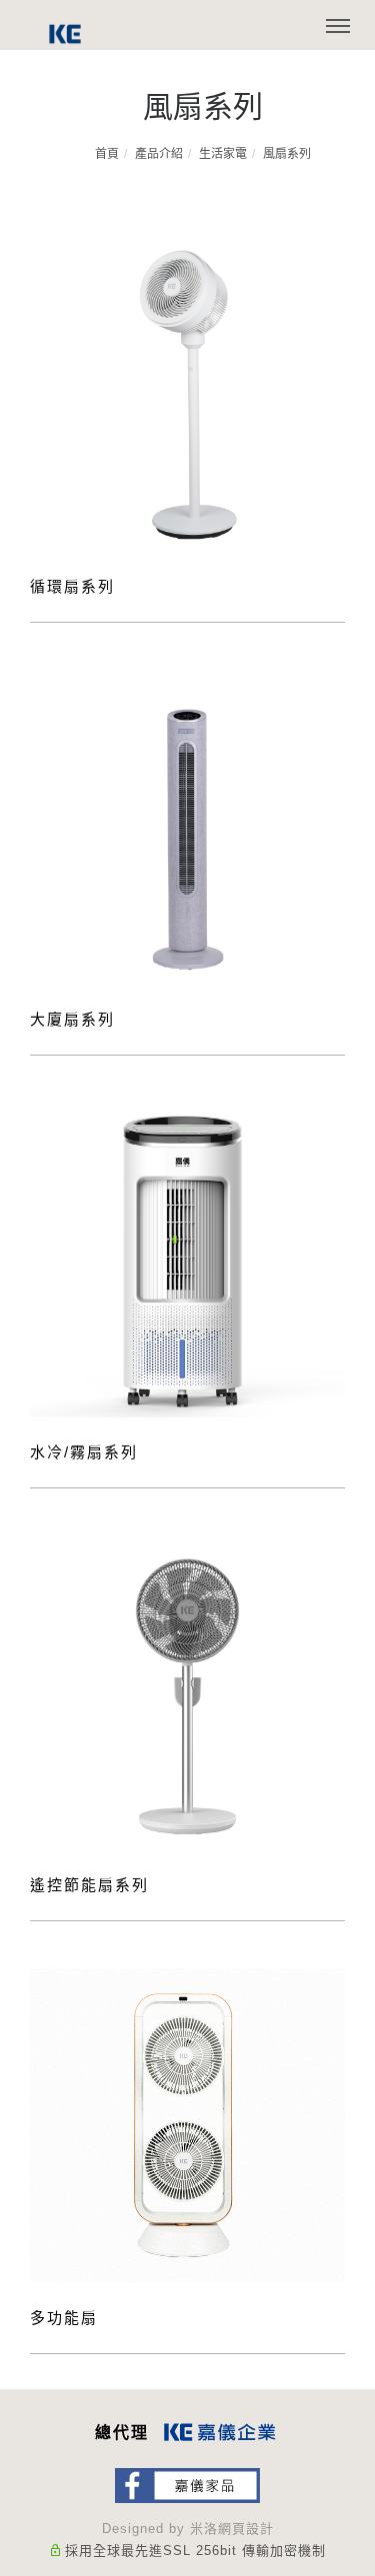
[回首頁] (65, 34)
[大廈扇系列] (187, 825)
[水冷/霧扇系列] (187, 1258)
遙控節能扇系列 (89, 1885)
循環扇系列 (72, 586)
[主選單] (338, 27)
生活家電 (223, 154)
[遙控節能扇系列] (187, 1691)
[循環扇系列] (187, 392)
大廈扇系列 (72, 1019)
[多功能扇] (187, 2124)
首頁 (107, 154)
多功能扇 (64, 2318)
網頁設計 (246, 2529)
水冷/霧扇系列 (84, 1452)
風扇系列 (287, 154)
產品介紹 (159, 154)
